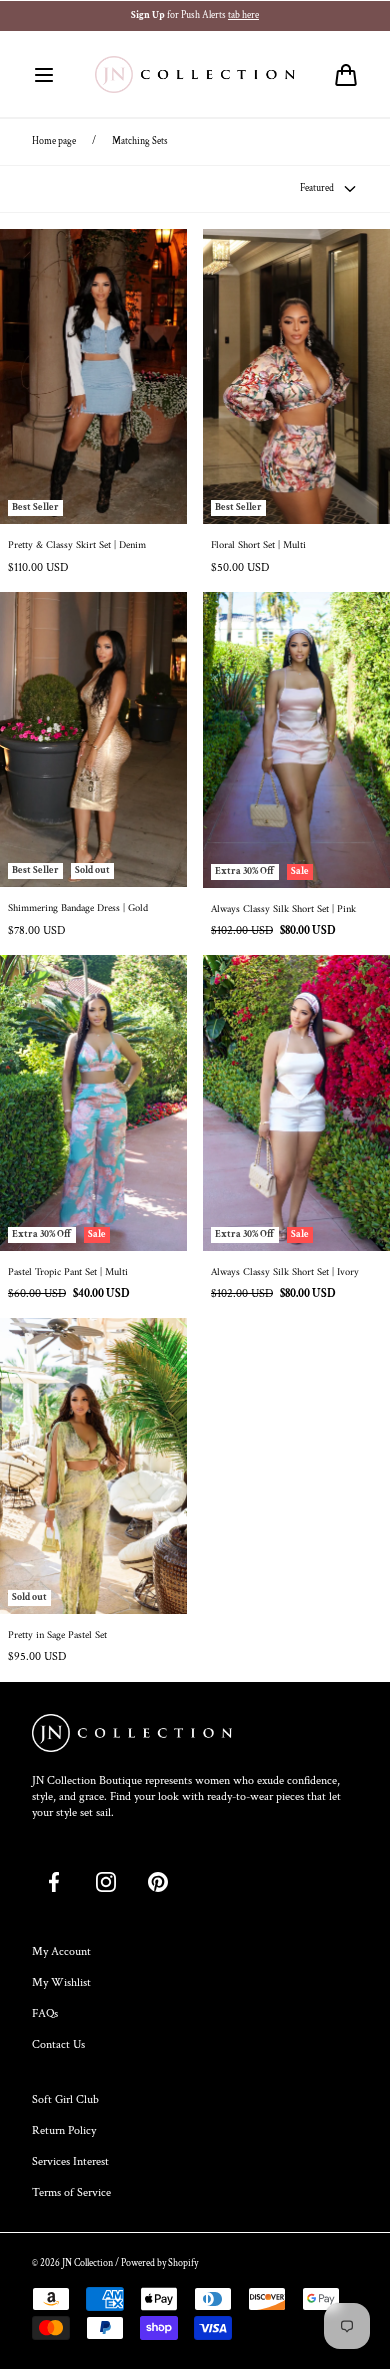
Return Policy (64, 2130)
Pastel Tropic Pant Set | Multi (68, 1273)
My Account (61, 1951)
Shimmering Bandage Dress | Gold (78, 909)
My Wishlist (61, 1982)
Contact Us (58, 2044)
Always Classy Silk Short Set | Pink (283, 910)
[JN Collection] (195, 75)
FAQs (45, 2013)
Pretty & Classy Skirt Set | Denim (77, 546)
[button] (44, 75)
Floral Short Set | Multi (258, 546)
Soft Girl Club (65, 2099)
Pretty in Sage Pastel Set (57, 1636)
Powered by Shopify (159, 2263)
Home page (54, 141)
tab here (243, 15)
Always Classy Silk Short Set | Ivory (285, 1273)
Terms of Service (71, 2192)
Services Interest (70, 2161)
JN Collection (87, 2263)
